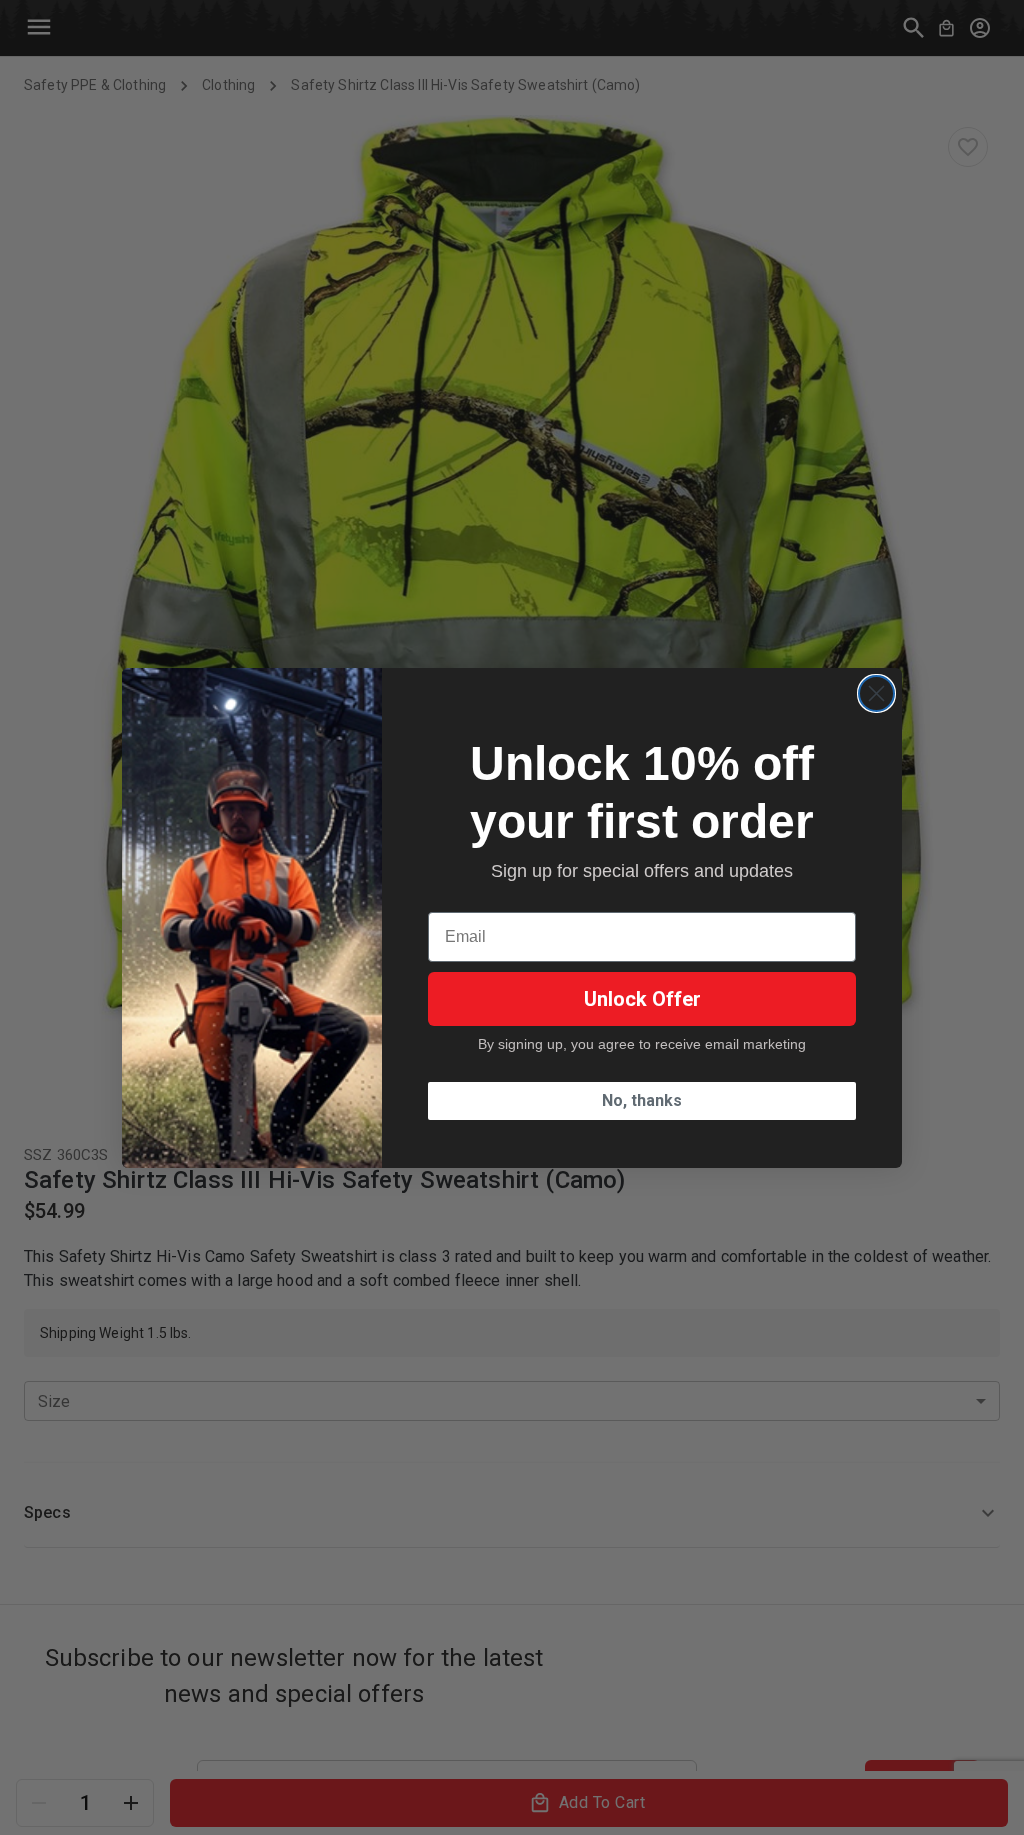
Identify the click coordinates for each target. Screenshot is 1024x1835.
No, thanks (642, 1100)
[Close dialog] (876, 693)
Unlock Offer (642, 999)
